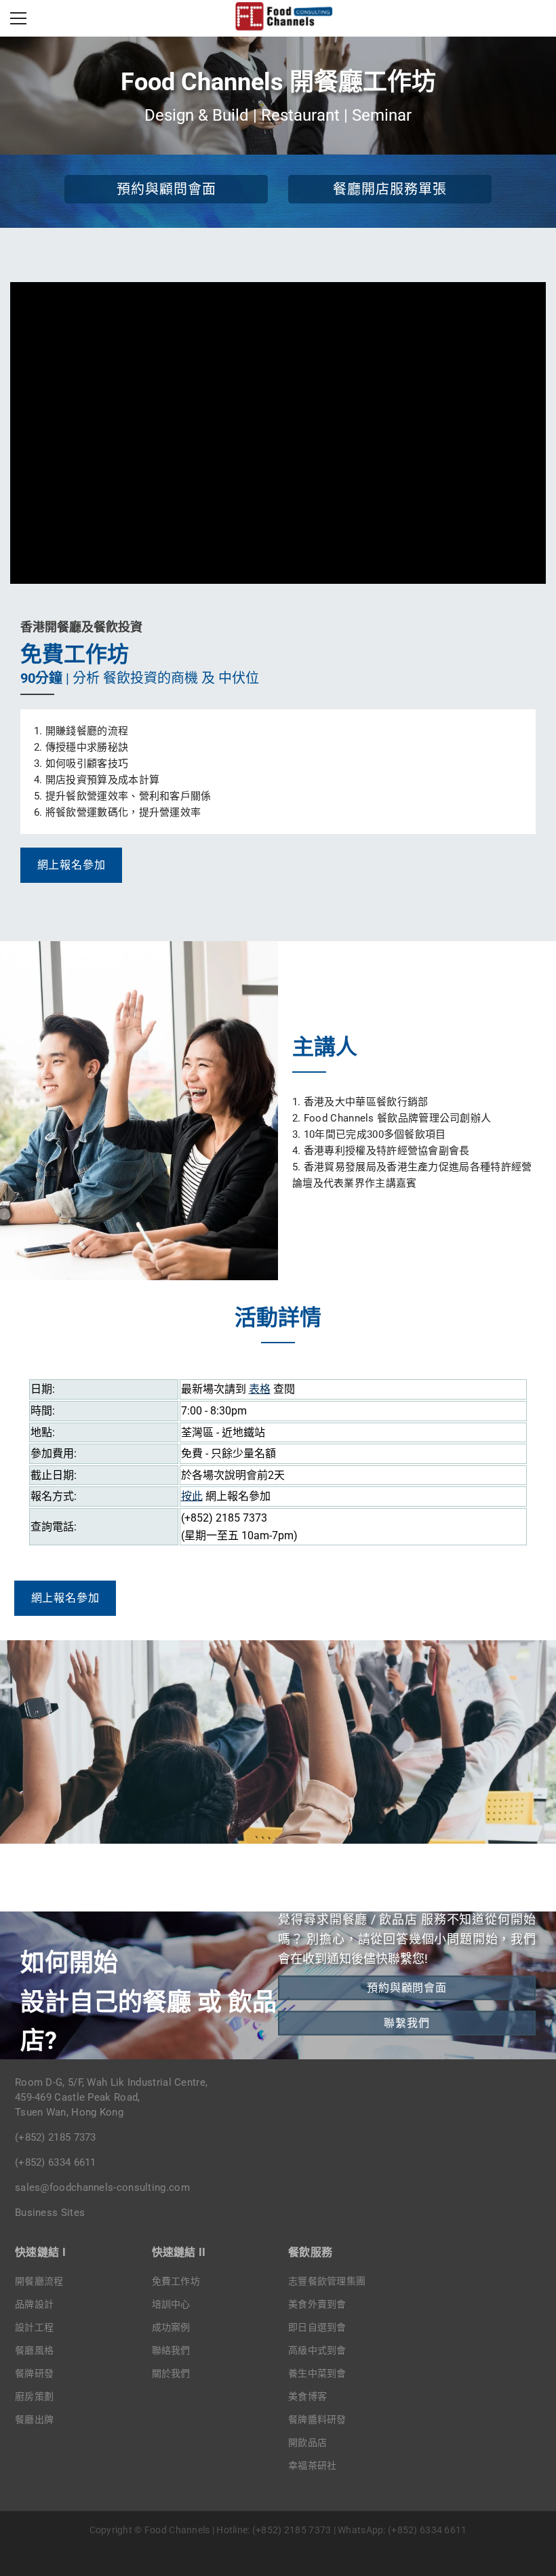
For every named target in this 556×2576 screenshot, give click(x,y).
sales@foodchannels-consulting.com (102, 2187)
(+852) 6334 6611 (56, 2162)
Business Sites (50, 2213)
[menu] (18, 18)
